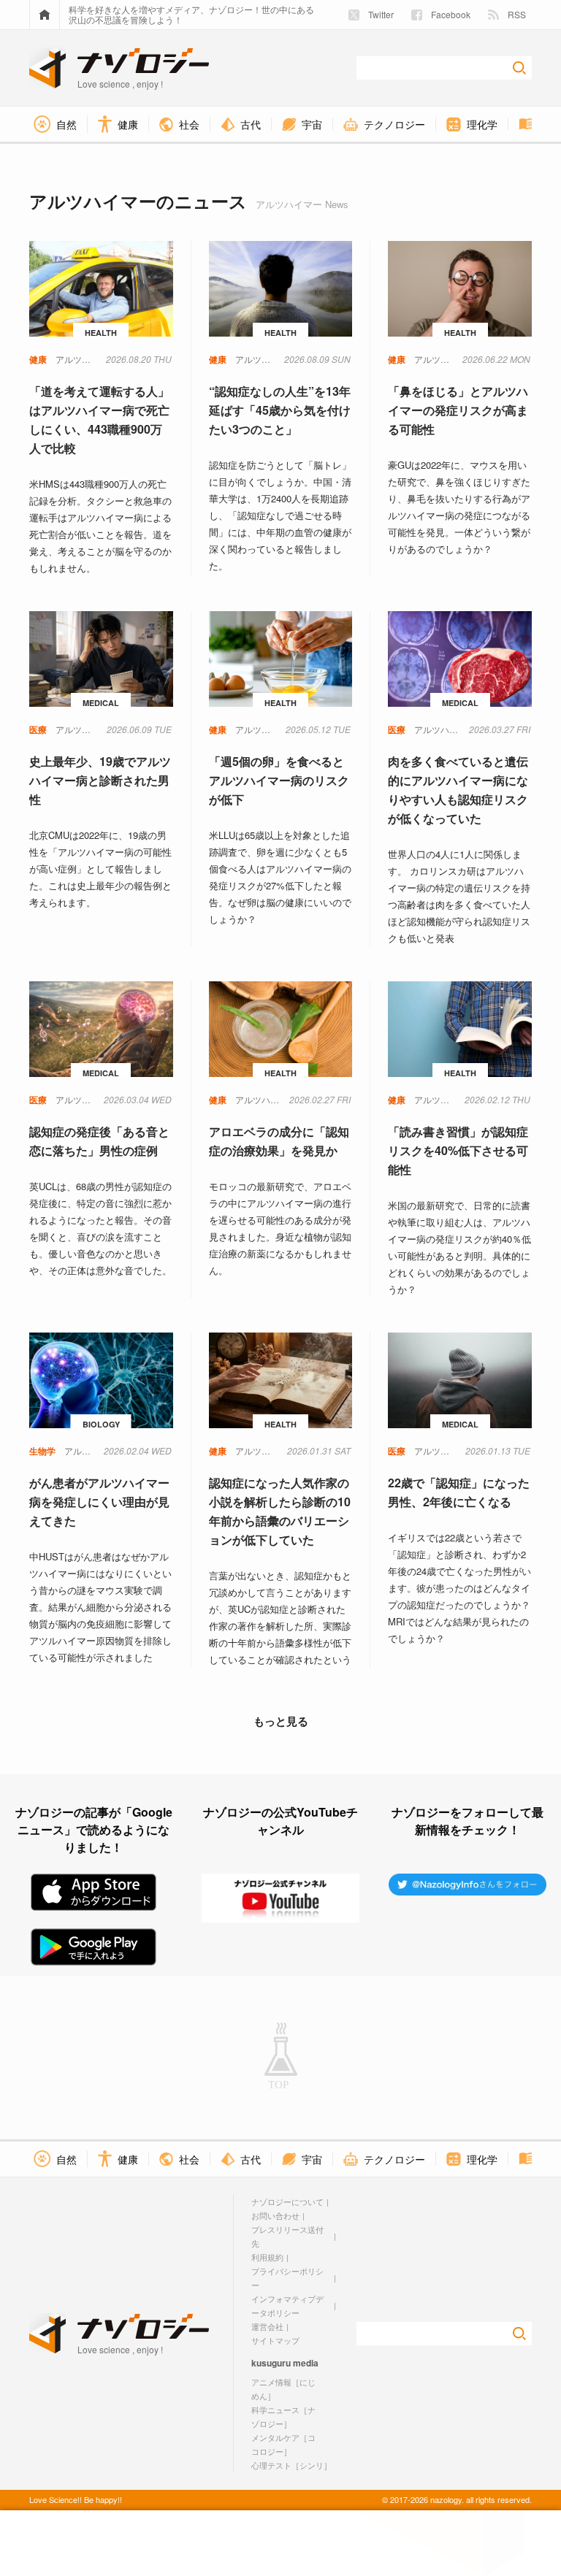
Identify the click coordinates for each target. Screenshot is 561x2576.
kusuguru (271, 2363)
